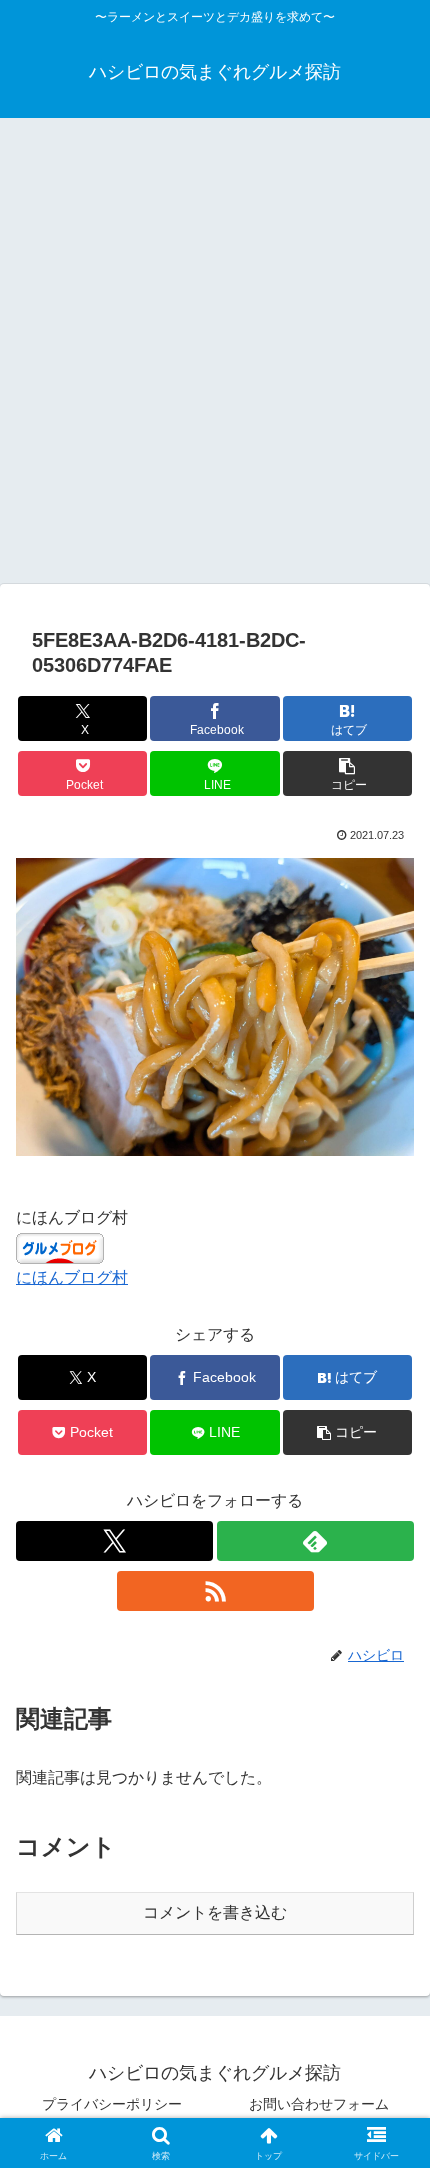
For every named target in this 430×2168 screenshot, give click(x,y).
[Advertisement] (215, 357)
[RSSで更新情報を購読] (215, 1591)
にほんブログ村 (72, 1277)
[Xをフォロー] (114, 1541)
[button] (347, 773)
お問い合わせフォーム (319, 2104)
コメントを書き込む (215, 1912)
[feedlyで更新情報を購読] (315, 1541)
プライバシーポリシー (112, 2104)
